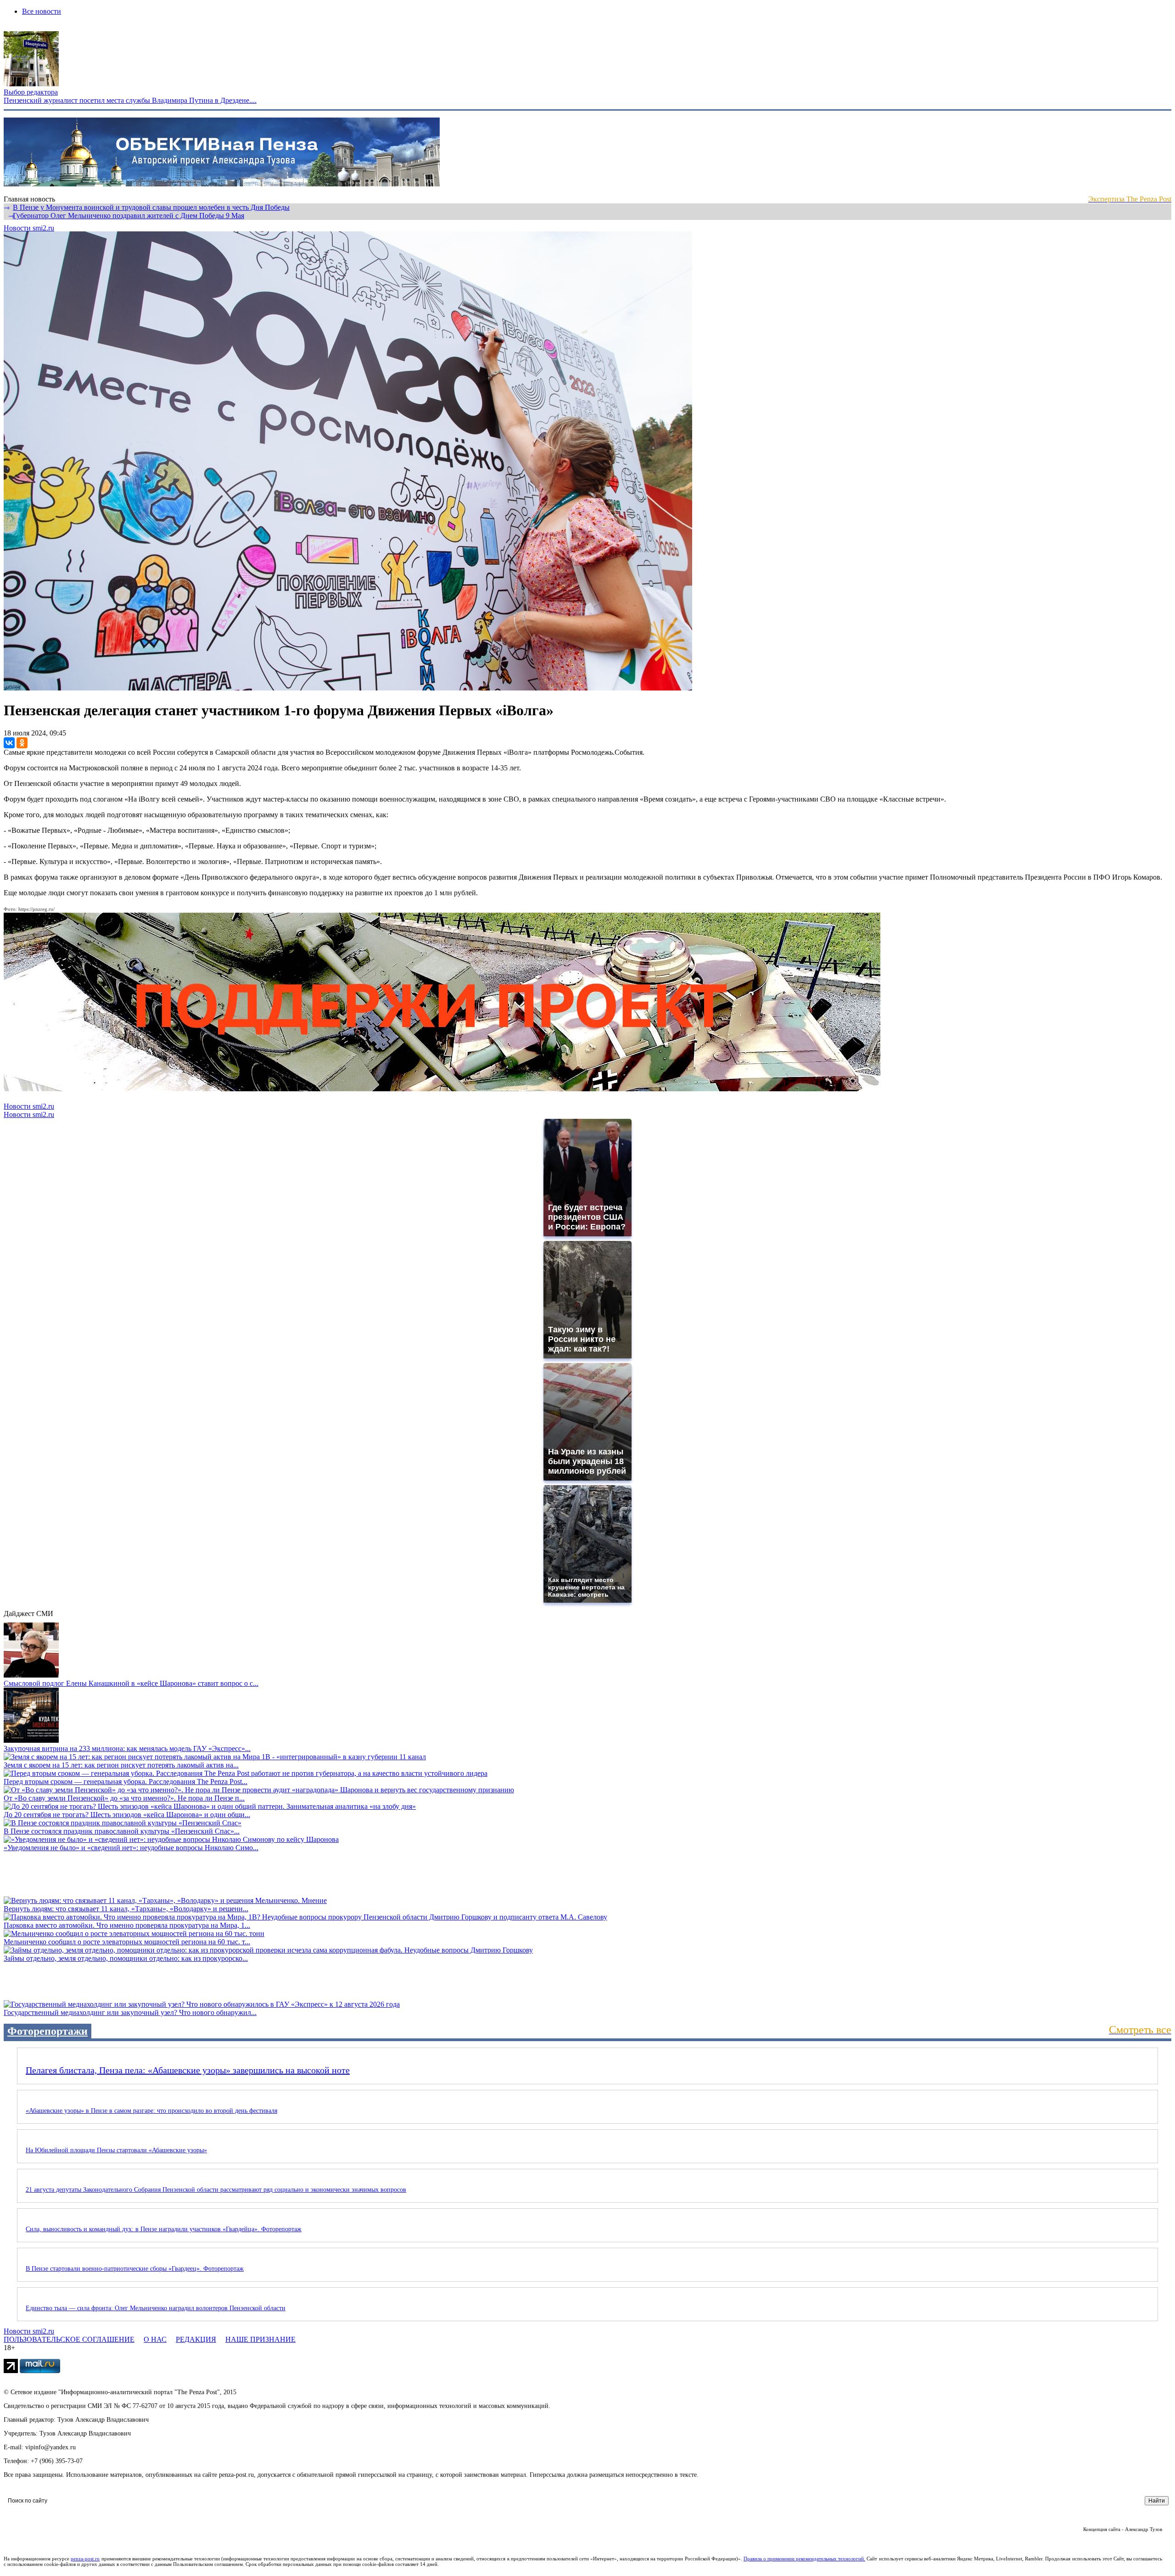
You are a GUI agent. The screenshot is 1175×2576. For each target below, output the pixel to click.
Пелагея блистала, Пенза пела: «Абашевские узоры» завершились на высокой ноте (188, 2070)
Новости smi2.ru (29, 228)
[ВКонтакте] (9, 743)
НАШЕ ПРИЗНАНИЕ (260, 2339)
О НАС (155, 2339)
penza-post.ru (85, 2559)
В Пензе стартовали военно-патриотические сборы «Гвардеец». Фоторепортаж (135, 2269)
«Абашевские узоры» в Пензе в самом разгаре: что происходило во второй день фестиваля (151, 2111)
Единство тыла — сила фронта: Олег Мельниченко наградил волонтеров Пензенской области (156, 2308)
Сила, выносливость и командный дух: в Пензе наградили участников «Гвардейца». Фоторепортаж (164, 2229)
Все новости (42, 11)
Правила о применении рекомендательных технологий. (805, 2559)
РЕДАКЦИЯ (196, 2339)
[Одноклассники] (22, 743)
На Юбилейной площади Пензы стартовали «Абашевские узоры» (116, 2150)
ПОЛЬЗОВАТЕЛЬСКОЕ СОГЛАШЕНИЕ (69, 2339)
